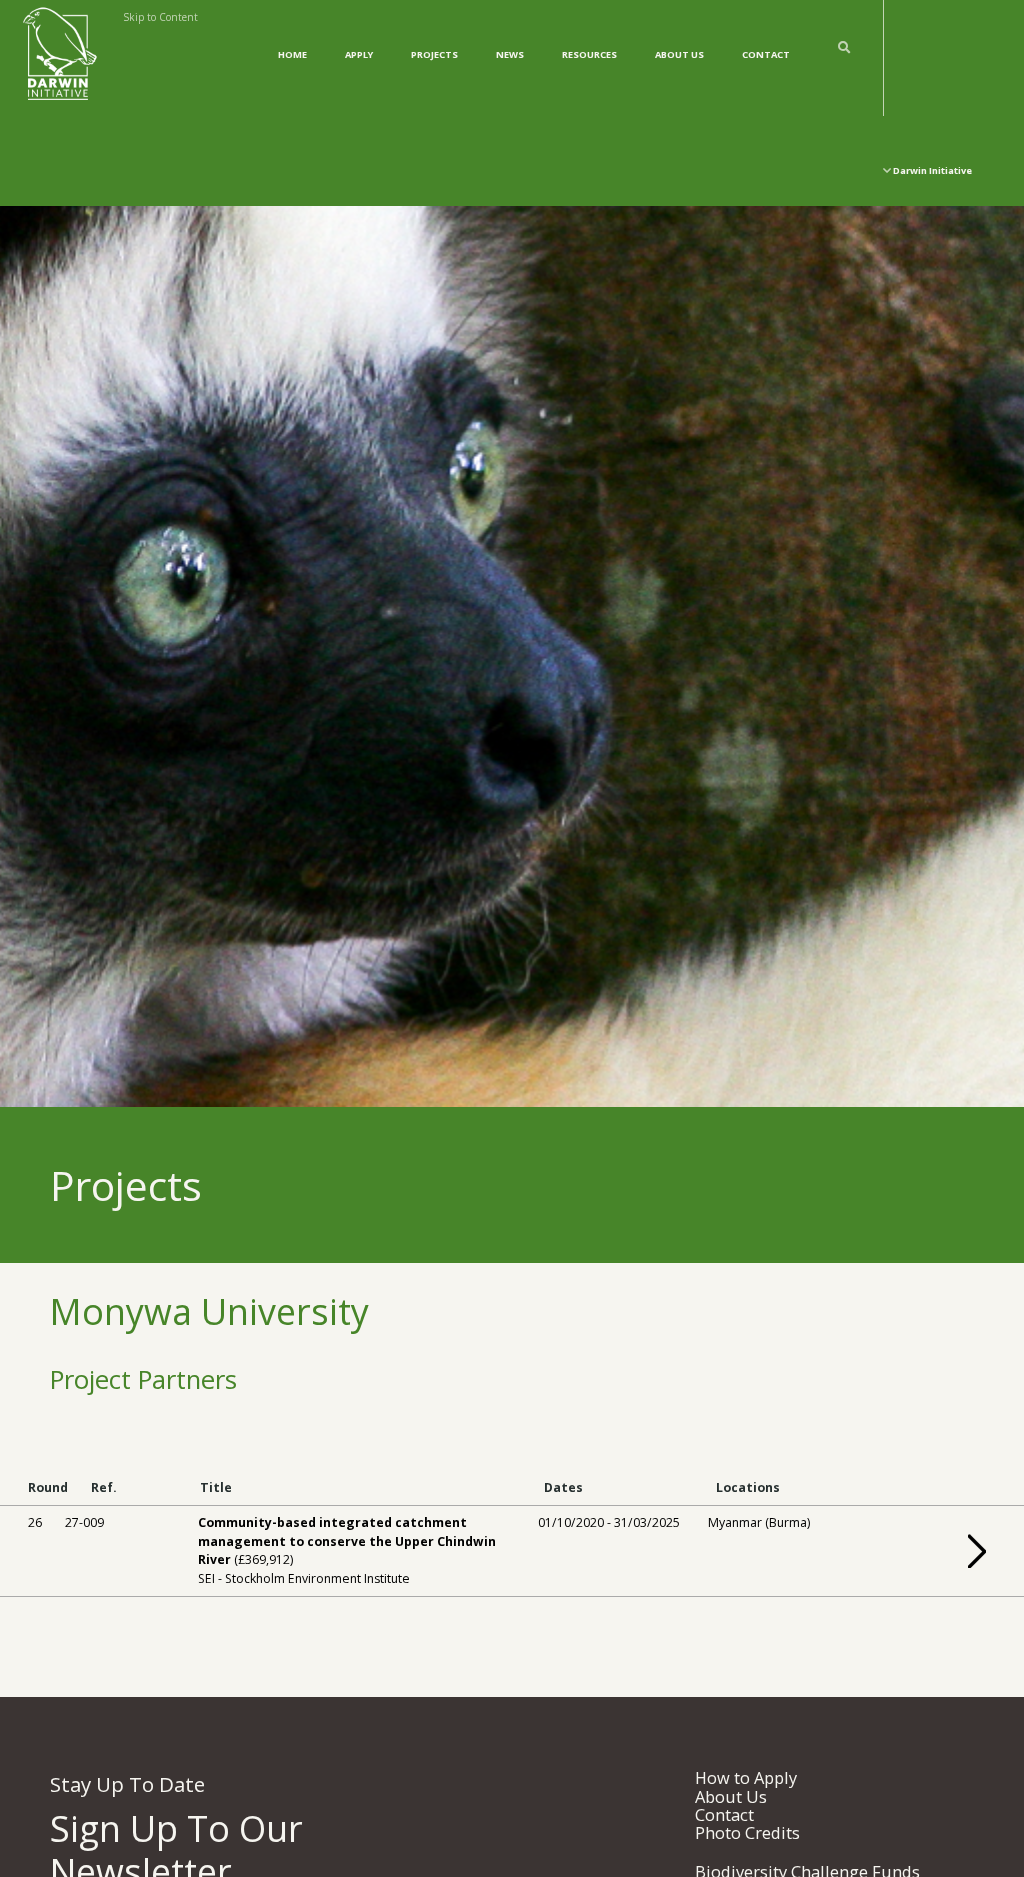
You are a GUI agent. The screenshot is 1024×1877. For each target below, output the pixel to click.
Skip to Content (160, 17)
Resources (589, 54)
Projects (434, 54)
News (510, 54)
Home (292, 54)
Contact (766, 54)
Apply (359, 54)
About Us (679, 54)
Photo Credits (747, 1832)
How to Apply (746, 1777)
